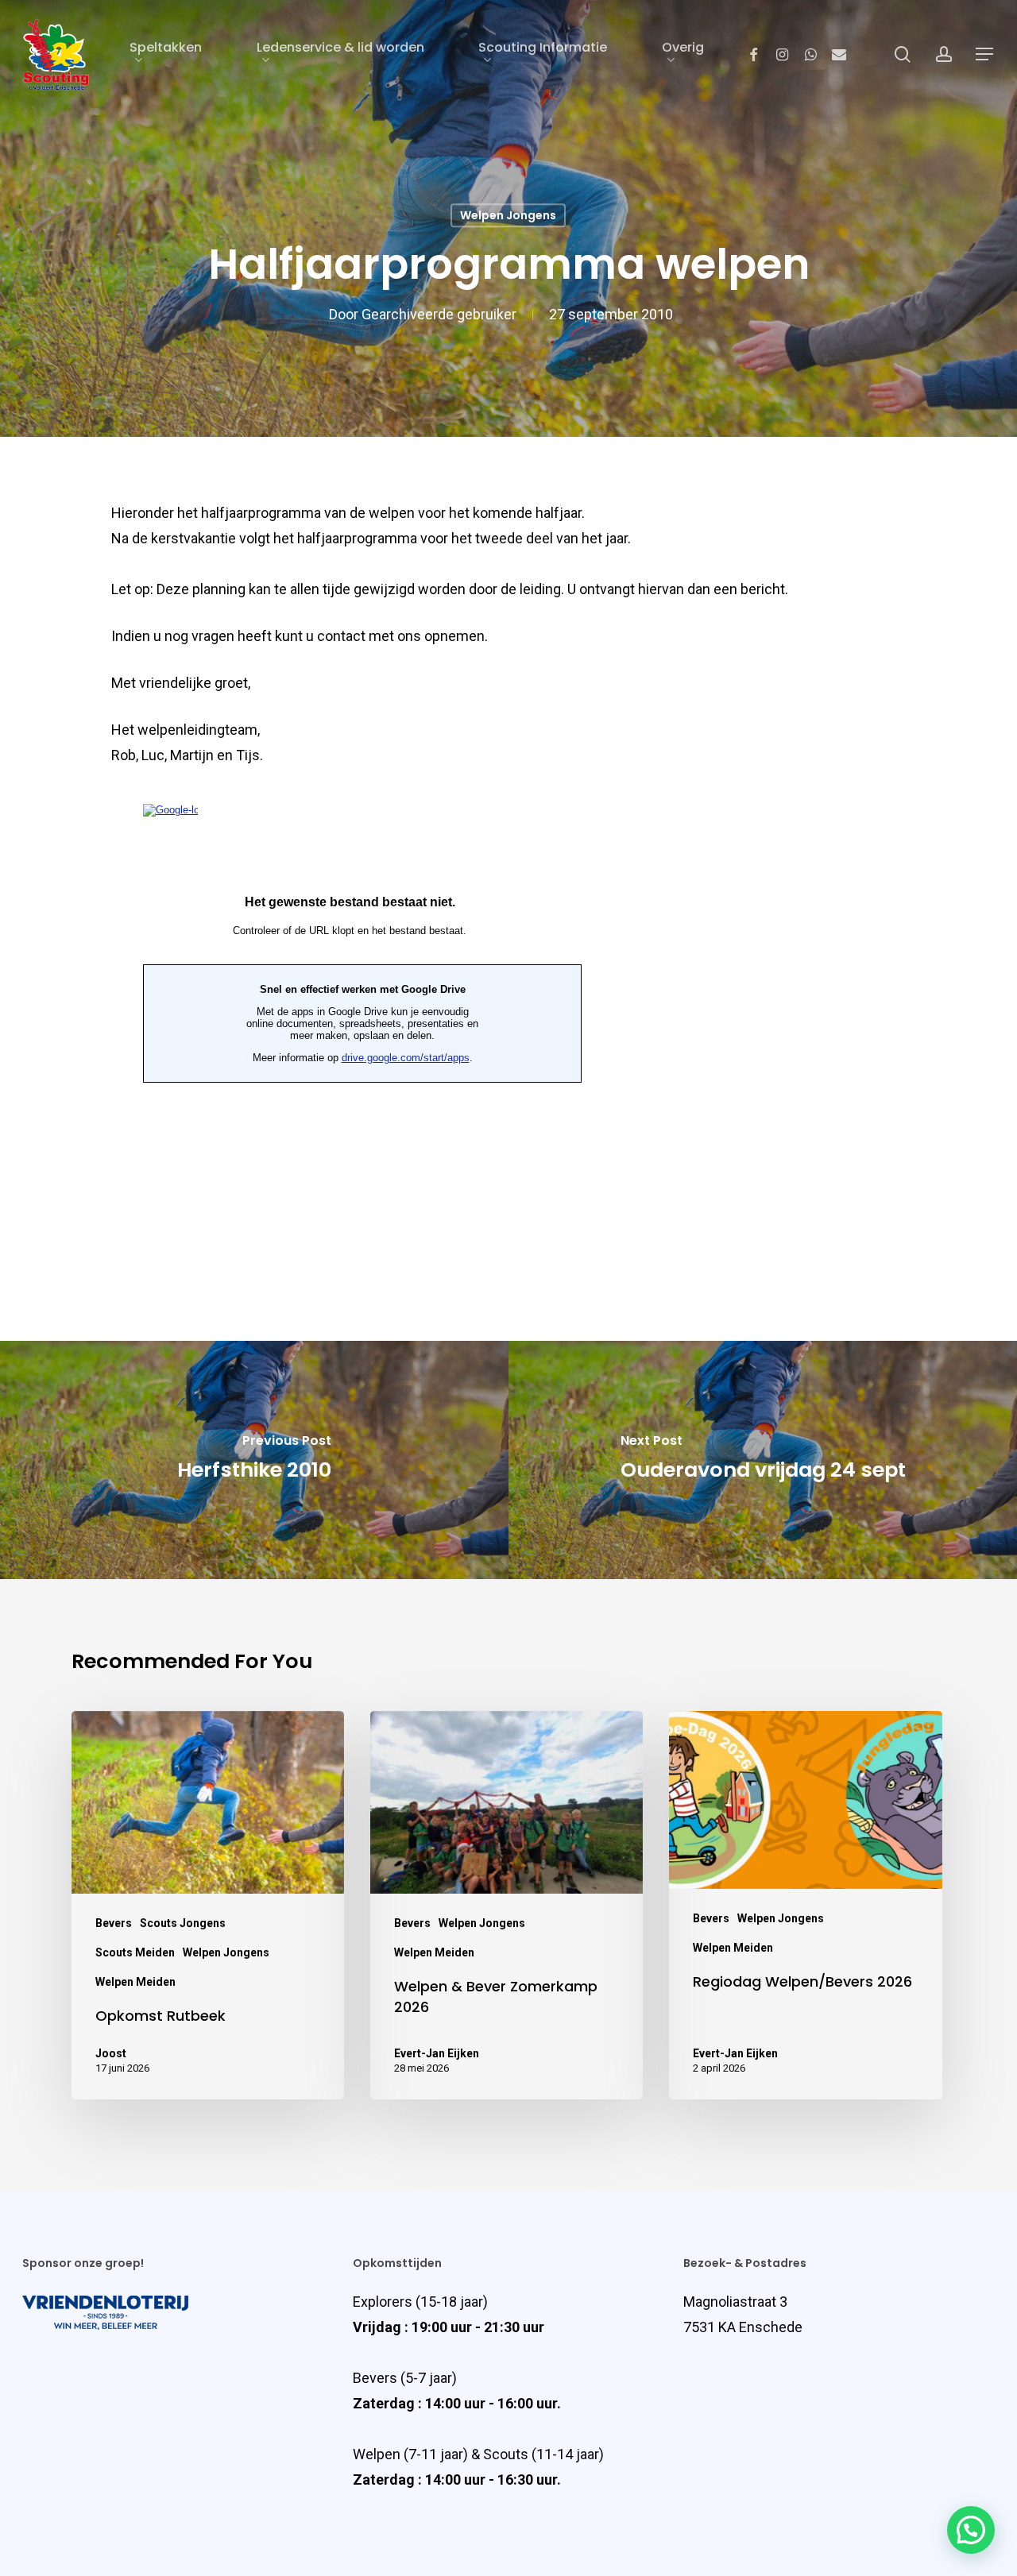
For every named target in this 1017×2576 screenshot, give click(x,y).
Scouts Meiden (135, 1952)
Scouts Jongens (183, 1923)
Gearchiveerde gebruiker (439, 315)
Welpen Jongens (508, 215)
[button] (971, 2530)
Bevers (114, 1923)
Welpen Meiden (135, 1982)
